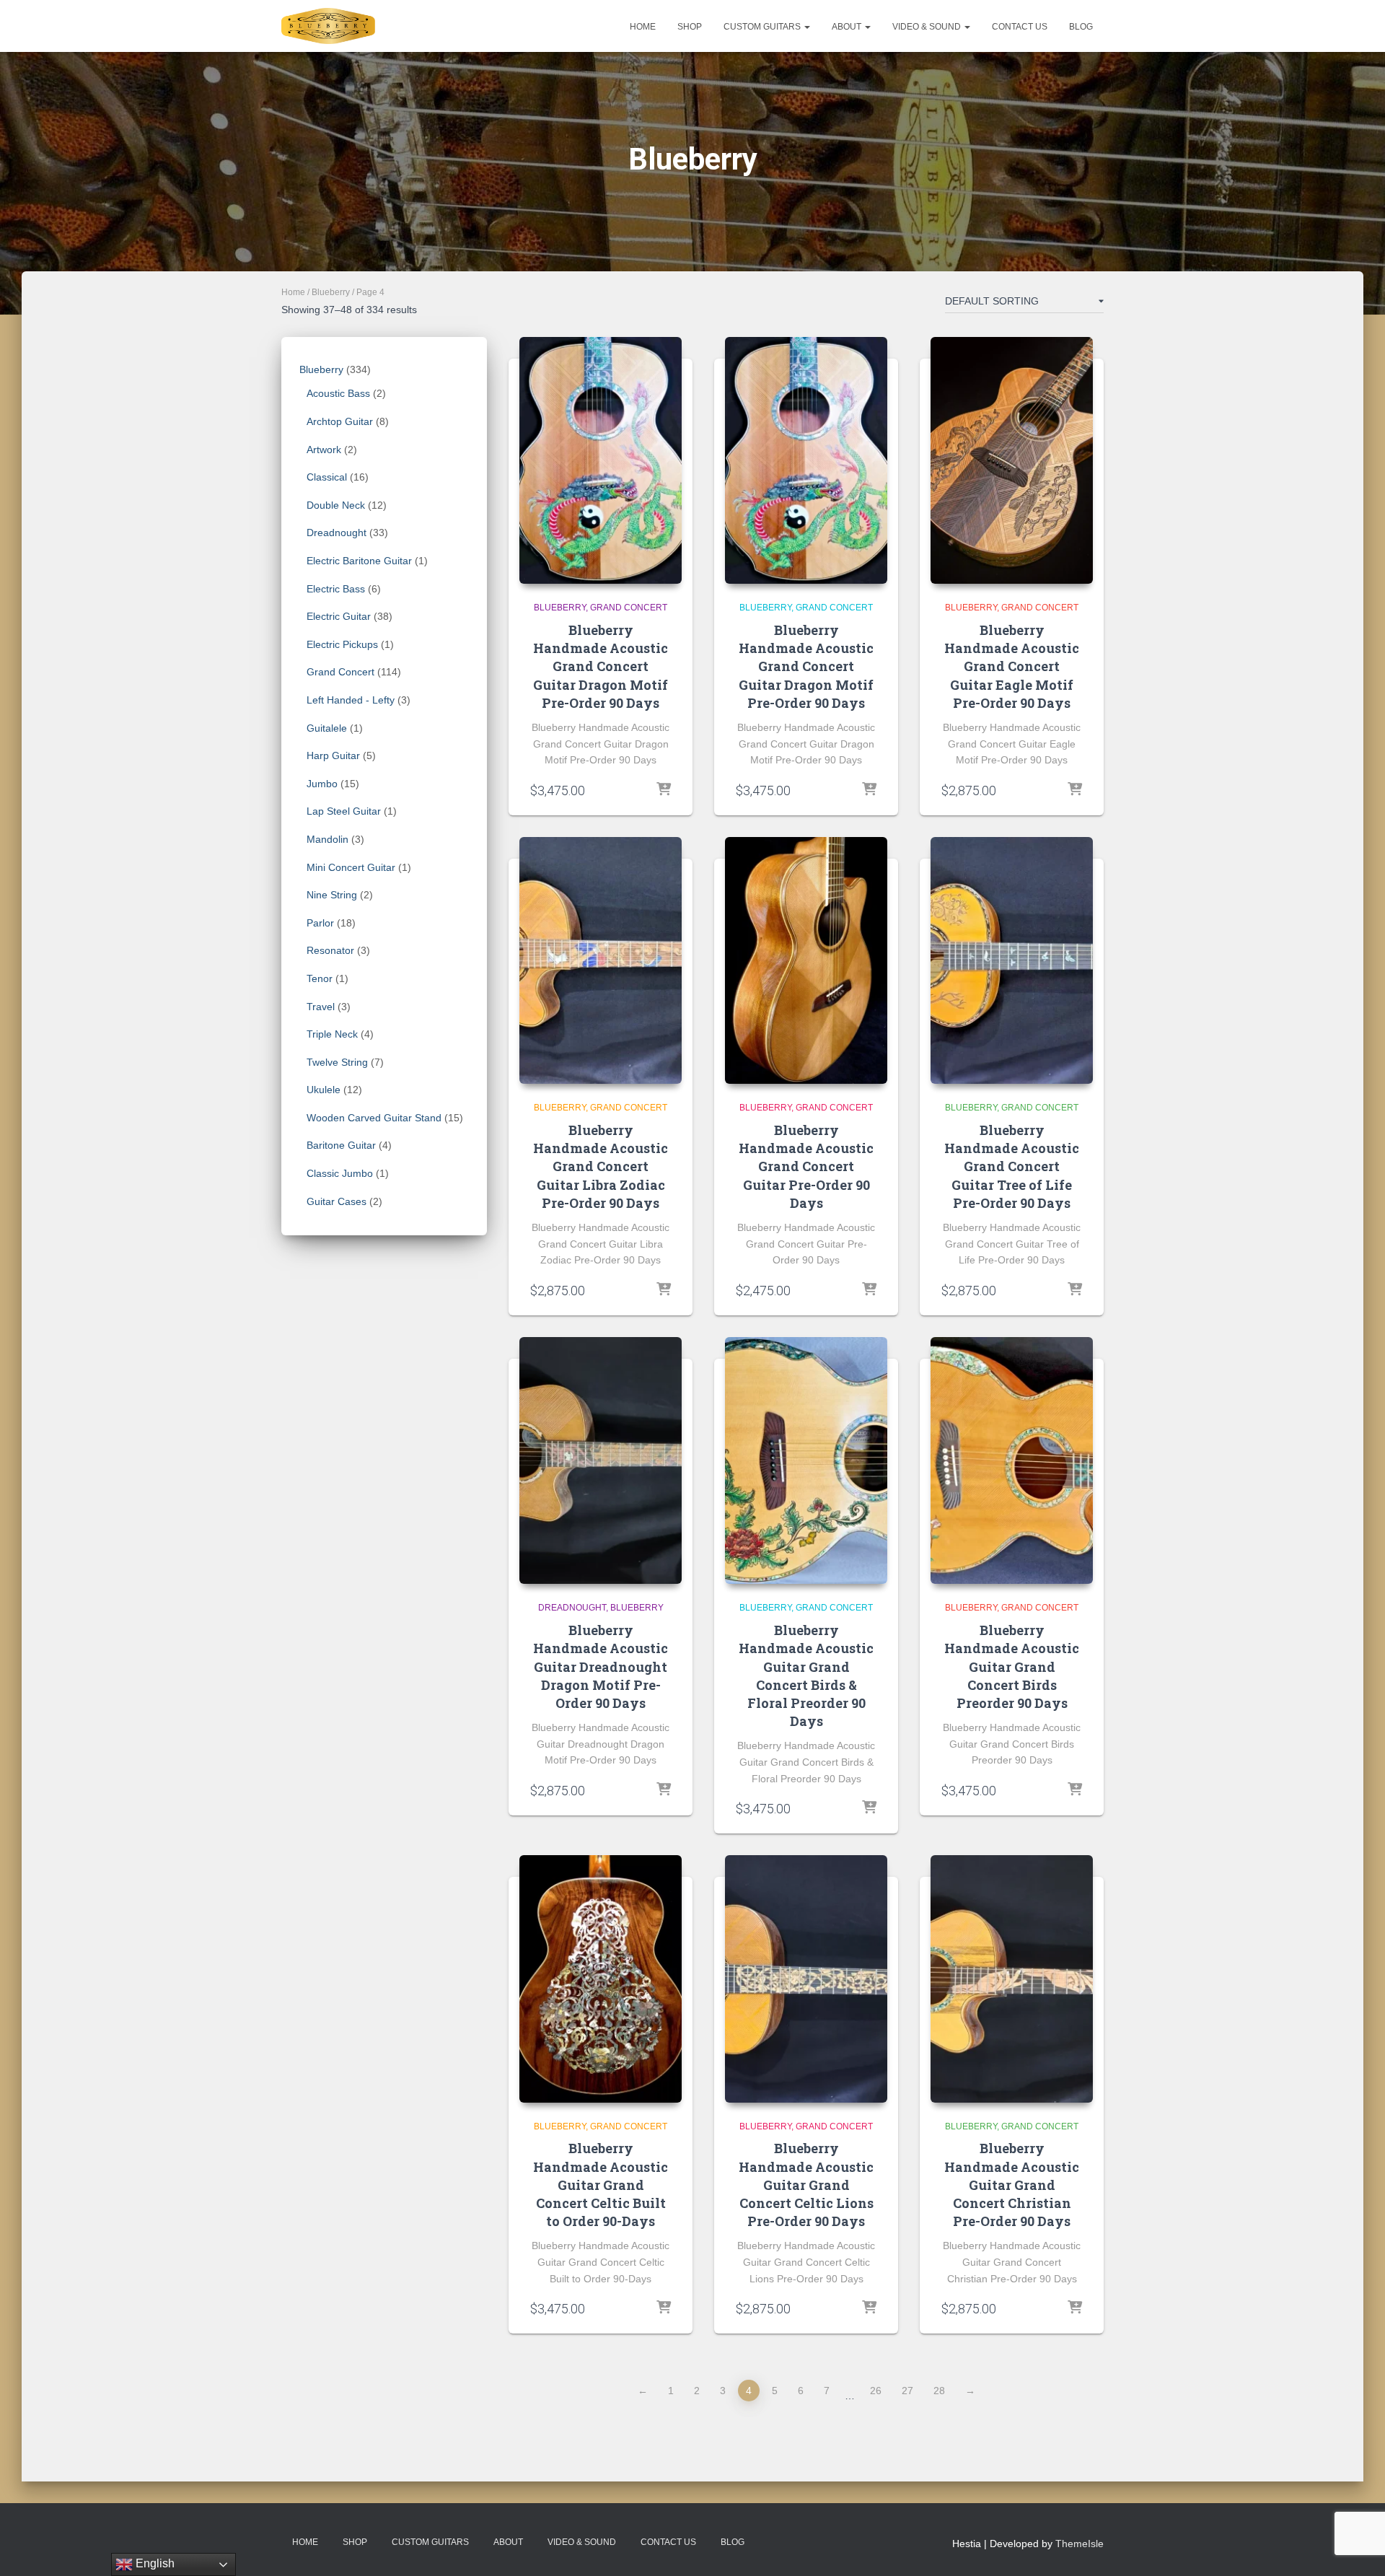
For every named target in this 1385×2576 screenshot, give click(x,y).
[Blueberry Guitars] (328, 26)
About (848, 27)
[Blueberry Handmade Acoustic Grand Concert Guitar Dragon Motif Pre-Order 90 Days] (601, 460)
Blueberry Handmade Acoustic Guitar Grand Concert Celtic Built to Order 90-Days (601, 2185)
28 (939, 2391)
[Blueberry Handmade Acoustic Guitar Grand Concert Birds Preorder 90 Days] (1012, 1460)
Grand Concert (629, 608)
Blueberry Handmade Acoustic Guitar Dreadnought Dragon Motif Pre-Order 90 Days (601, 1666)
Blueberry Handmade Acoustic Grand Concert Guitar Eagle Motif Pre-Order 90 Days (1012, 666)
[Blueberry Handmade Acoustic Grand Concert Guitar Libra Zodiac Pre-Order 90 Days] (601, 960)
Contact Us (1020, 27)
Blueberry (331, 292)
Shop (690, 27)
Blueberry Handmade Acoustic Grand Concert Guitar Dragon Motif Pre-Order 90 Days (601, 666)
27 (907, 2391)
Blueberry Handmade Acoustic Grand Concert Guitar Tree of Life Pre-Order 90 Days (1012, 1166)
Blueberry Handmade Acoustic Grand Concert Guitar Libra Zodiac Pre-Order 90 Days (601, 1166)
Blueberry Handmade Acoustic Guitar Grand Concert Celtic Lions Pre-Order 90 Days (806, 2185)
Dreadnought (572, 1608)
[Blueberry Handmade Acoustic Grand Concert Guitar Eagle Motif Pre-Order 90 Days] (1012, 460)
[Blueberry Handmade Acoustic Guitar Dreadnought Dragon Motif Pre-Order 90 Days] (601, 1460)
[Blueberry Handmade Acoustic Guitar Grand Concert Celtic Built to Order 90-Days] (601, 1979)
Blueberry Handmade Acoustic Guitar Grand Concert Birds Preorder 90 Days (1012, 1666)
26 (876, 2391)
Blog (1081, 27)
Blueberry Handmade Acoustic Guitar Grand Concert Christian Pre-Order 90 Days (1012, 2185)
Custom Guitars (763, 27)
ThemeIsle (1080, 2544)
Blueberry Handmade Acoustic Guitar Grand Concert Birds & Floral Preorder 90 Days (806, 1675)
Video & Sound (928, 27)
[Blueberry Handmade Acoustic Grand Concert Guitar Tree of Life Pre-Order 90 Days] (1012, 960)
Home (643, 27)
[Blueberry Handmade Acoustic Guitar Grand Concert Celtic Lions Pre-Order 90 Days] (806, 1979)
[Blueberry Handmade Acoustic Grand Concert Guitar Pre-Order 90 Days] (806, 960)
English (154, 2563)
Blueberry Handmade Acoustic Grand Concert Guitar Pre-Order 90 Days (806, 1166)
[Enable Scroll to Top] (1357, 2547)
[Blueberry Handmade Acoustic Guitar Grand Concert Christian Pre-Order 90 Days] (1012, 1979)
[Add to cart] (664, 790)
